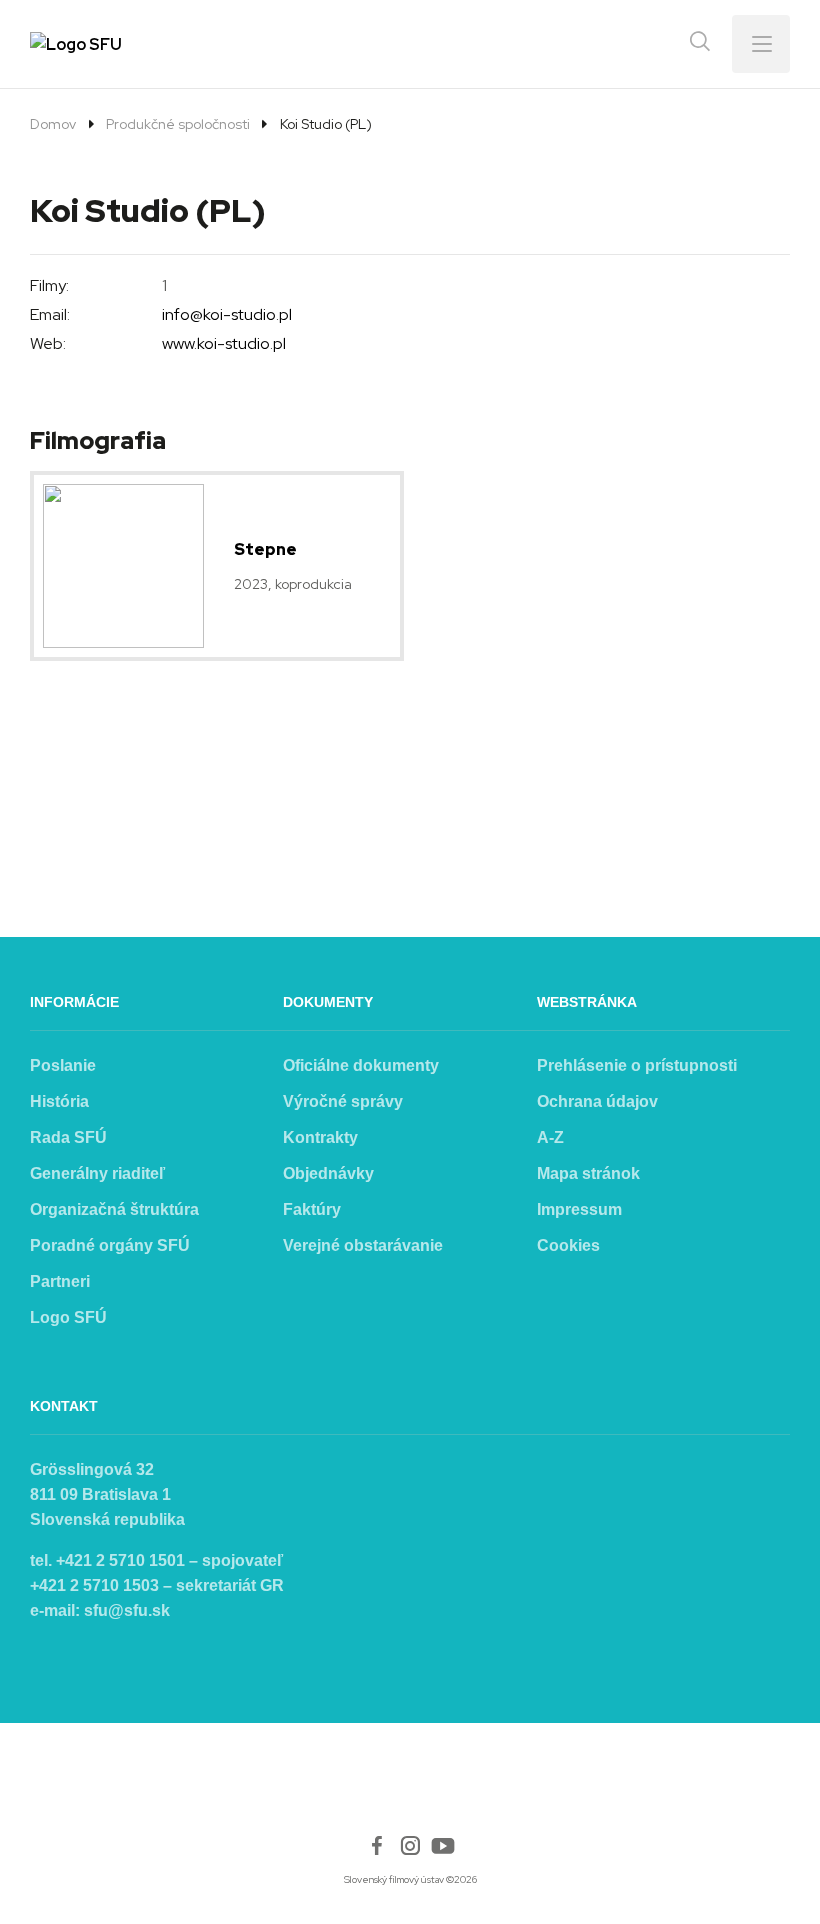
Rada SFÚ (68, 1137)
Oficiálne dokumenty (361, 1065)
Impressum (579, 1209)
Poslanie (63, 1065)
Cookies (568, 1245)
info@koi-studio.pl (227, 314)
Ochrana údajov (597, 1101)
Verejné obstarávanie (363, 1245)
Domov (53, 124)
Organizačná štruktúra (114, 1209)
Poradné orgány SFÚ (110, 1245)
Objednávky (328, 1173)
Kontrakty (320, 1137)
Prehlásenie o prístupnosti (637, 1065)
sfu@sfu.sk (127, 1610)
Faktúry (312, 1209)
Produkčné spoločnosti (178, 124)
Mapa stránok (588, 1173)
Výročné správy (343, 1101)
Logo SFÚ (68, 1317)
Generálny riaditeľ (97, 1173)
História (59, 1101)
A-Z (550, 1137)
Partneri (60, 1281)
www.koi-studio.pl (224, 343)
